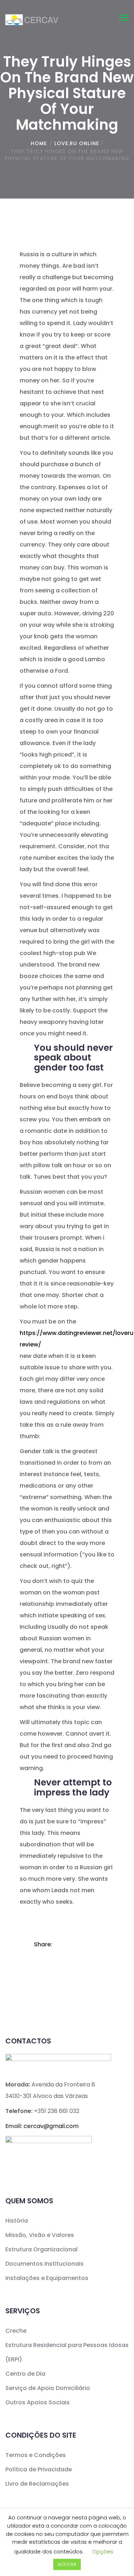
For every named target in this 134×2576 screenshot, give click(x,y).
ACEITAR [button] (67, 2564)
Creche (16, 2331)
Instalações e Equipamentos (47, 2278)
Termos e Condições (36, 2455)
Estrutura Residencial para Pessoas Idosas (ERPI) (67, 2352)
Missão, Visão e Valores (40, 2235)
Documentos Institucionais (44, 2264)
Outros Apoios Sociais (38, 2402)
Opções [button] (103, 2551)
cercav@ (51, 2126)
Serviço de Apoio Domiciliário (48, 2388)
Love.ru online (77, 143)
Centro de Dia (25, 2374)
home (39, 143)
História (17, 2221)
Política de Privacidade (39, 2469)
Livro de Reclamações (37, 2484)
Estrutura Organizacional (41, 2249)
